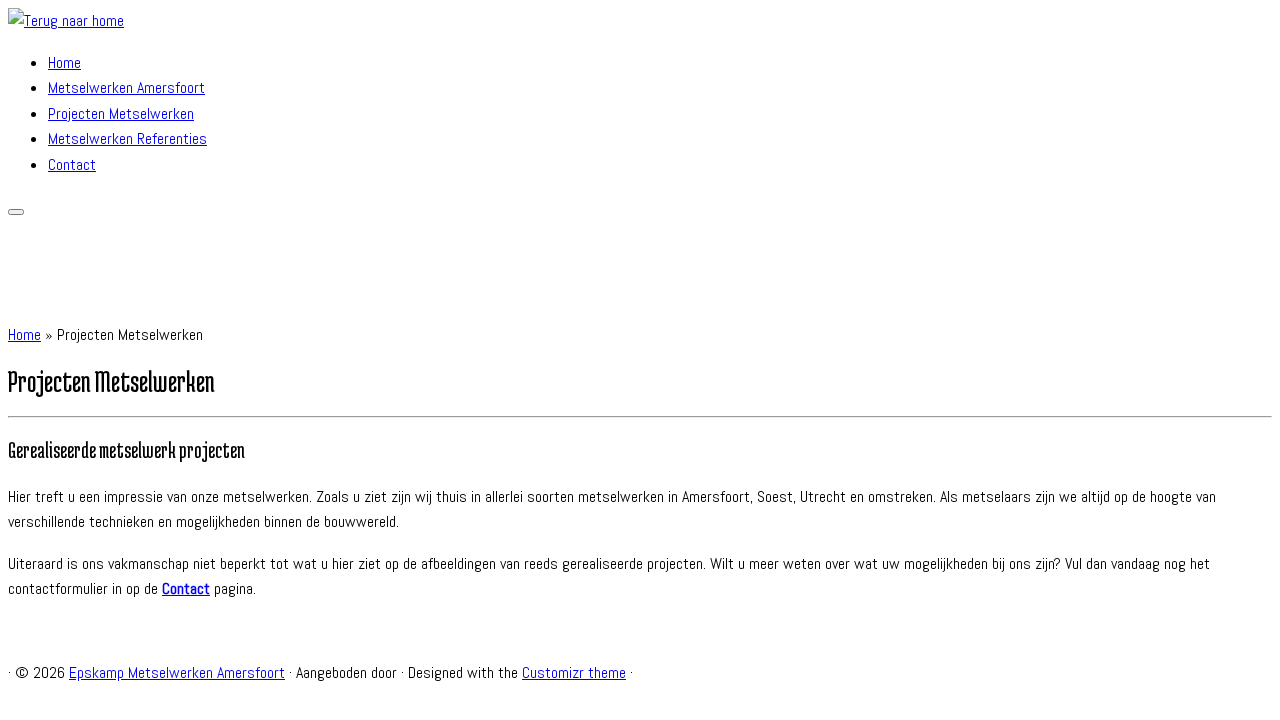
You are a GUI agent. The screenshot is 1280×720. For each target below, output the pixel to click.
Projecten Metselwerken (121, 113)
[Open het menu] (16, 212)
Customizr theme (574, 672)
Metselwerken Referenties (127, 138)
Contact (72, 164)
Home (64, 62)
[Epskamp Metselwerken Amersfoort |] (66, 20)
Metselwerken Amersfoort (126, 87)
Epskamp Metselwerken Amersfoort (177, 672)
